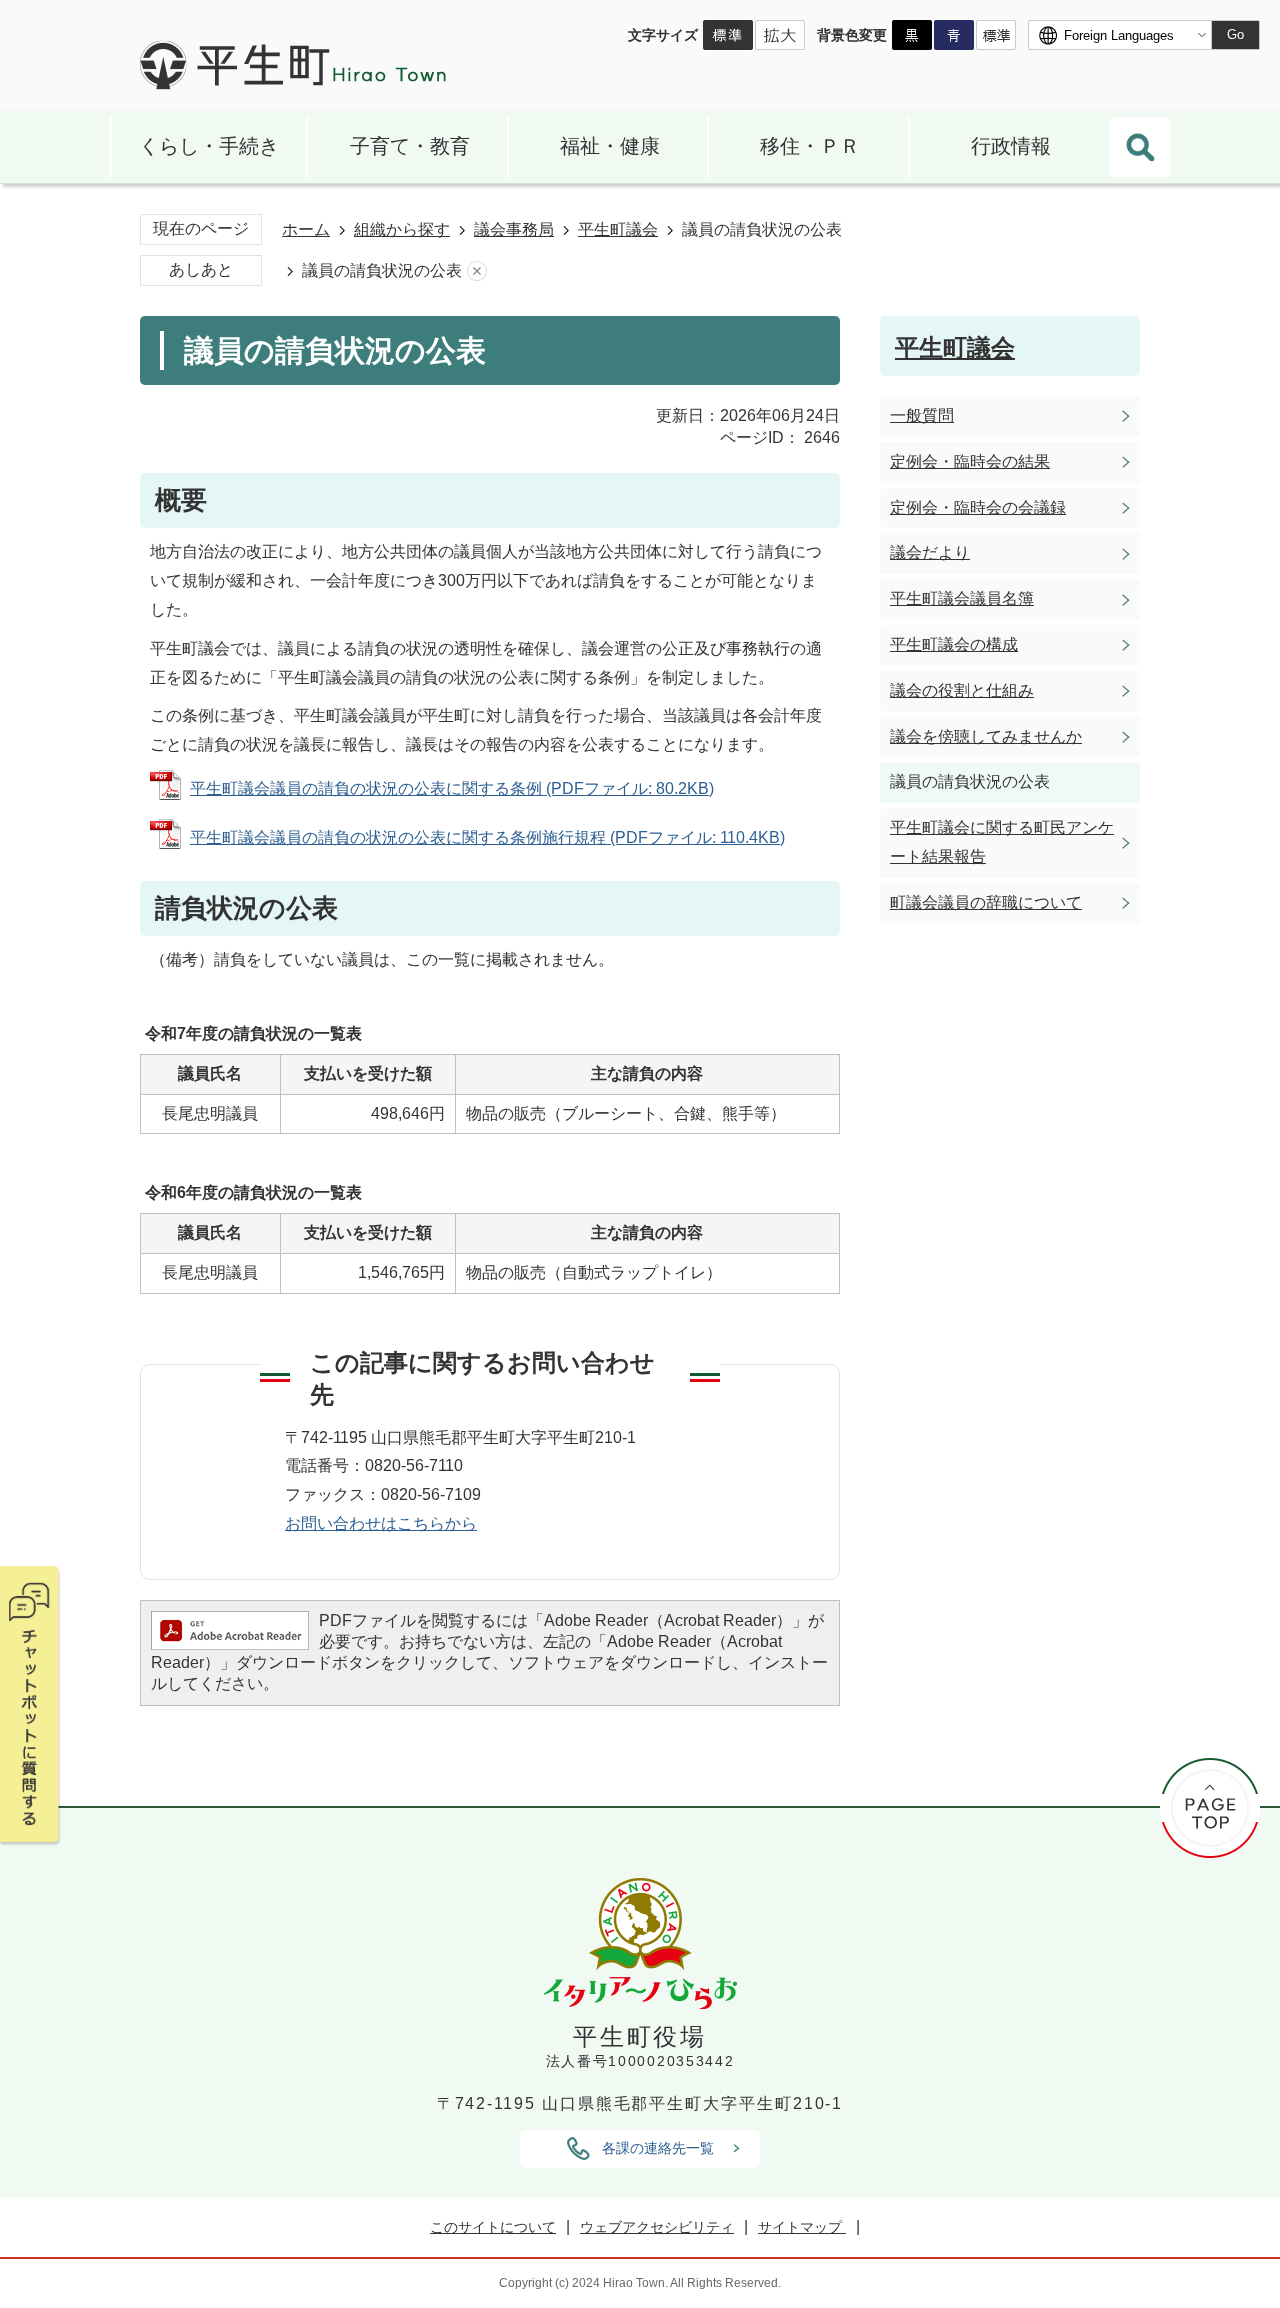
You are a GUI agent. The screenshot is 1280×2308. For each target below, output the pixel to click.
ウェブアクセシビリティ (657, 2227)
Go (1235, 34)
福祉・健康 (610, 146)
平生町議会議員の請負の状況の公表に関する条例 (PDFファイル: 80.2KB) (452, 788)
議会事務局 (514, 229)
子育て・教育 (410, 146)
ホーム (306, 229)
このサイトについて (493, 2227)
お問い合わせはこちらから (381, 1523)
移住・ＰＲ (810, 146)
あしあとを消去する (477, 271)
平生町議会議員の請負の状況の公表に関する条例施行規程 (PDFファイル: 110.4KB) (487, 837)
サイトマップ (802, 2227)
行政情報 (1011, 146)
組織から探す (402, 229)
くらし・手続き (209, 146)
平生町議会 (618, 229)
